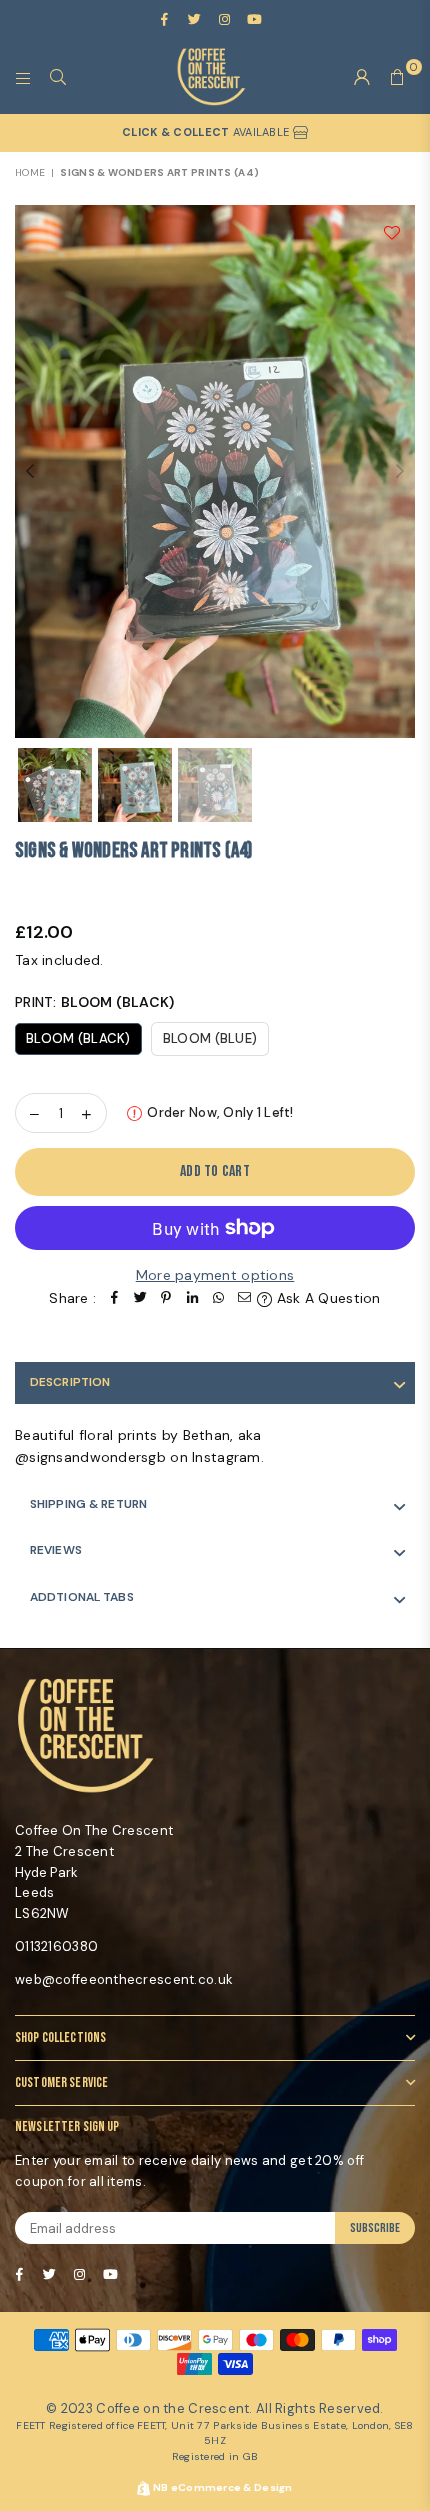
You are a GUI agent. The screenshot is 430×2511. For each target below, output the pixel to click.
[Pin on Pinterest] (166, 1298)
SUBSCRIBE (375, 2228)
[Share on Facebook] (114, 1298)
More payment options (215, 1275)
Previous (30, 472)
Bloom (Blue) (210, 1038)
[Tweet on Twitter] (140, 1298)
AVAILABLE (207, 132)
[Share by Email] (244, 1298)
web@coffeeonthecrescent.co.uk (124, 1979)
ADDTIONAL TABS (82, 1597)
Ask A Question (326, 1298)
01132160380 (56, 1946)
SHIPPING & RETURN (88, 1504)
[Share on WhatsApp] (218, 1298)
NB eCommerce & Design (223, 2487)
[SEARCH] (58, 77)
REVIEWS (56, 1550)
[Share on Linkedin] (192, 1298)
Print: (95, 1002)
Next (400, 472)
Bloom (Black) (78, 1038)
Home (30, 172)
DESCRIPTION (70, 1382)
